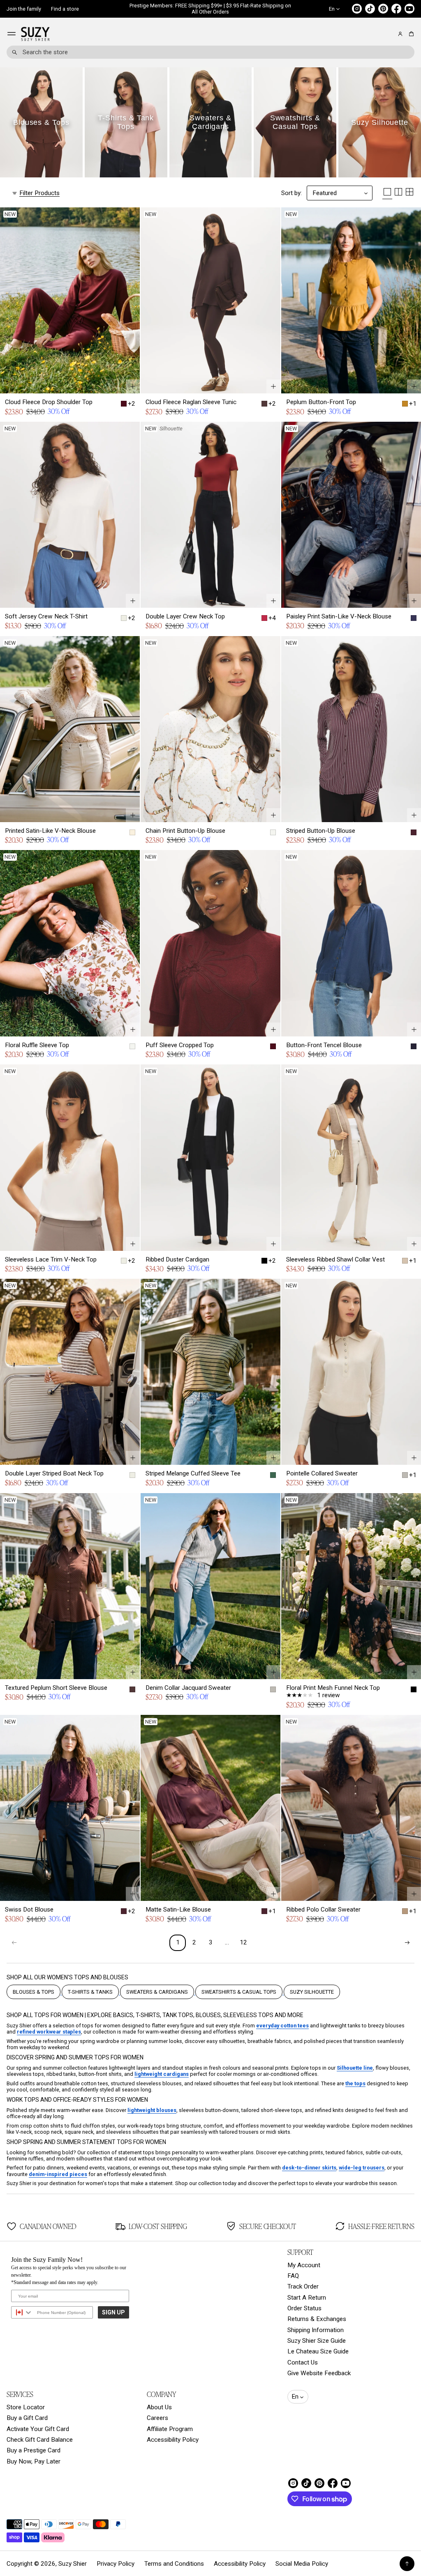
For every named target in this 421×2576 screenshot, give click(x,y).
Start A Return (307, 2298)
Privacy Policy (116, 2564)
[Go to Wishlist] (389, 34)
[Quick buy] (133, 386)
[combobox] (210, 52)
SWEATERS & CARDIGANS (157, 1992)
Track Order (303, 2286)
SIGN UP (113, 2312)
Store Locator (26, 2407)
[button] (410, 34)
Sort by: (291, 193)
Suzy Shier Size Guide (317, 2341)
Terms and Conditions (174, 2564)
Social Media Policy (302, 2564)
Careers (157, 2418)
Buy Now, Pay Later (34, 2461)
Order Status (304, 2308)
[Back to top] (407, 2564)
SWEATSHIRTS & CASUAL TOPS (239, 1992)
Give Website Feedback (319, 2373)
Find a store (65, 9)
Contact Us (303, 2362)
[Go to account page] (400, 34)
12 (243, 1942)
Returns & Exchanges (317, 2319)
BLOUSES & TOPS (34, 1992)
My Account (304, 2265)
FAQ (293, 2276)
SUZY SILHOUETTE (312, 1992)
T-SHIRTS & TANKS (90, 1992)
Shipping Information (316, 2330)
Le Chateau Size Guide (318, 2351)
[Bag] (410, 34)
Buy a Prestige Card (34, 2450)
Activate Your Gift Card (38, 2429)
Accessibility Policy (173, 2440)
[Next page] (407, 1943)
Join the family (24, 9)
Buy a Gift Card (27, 2418)
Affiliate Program (170, 2429)
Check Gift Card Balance (40, 2440)
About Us (159, 2407)
